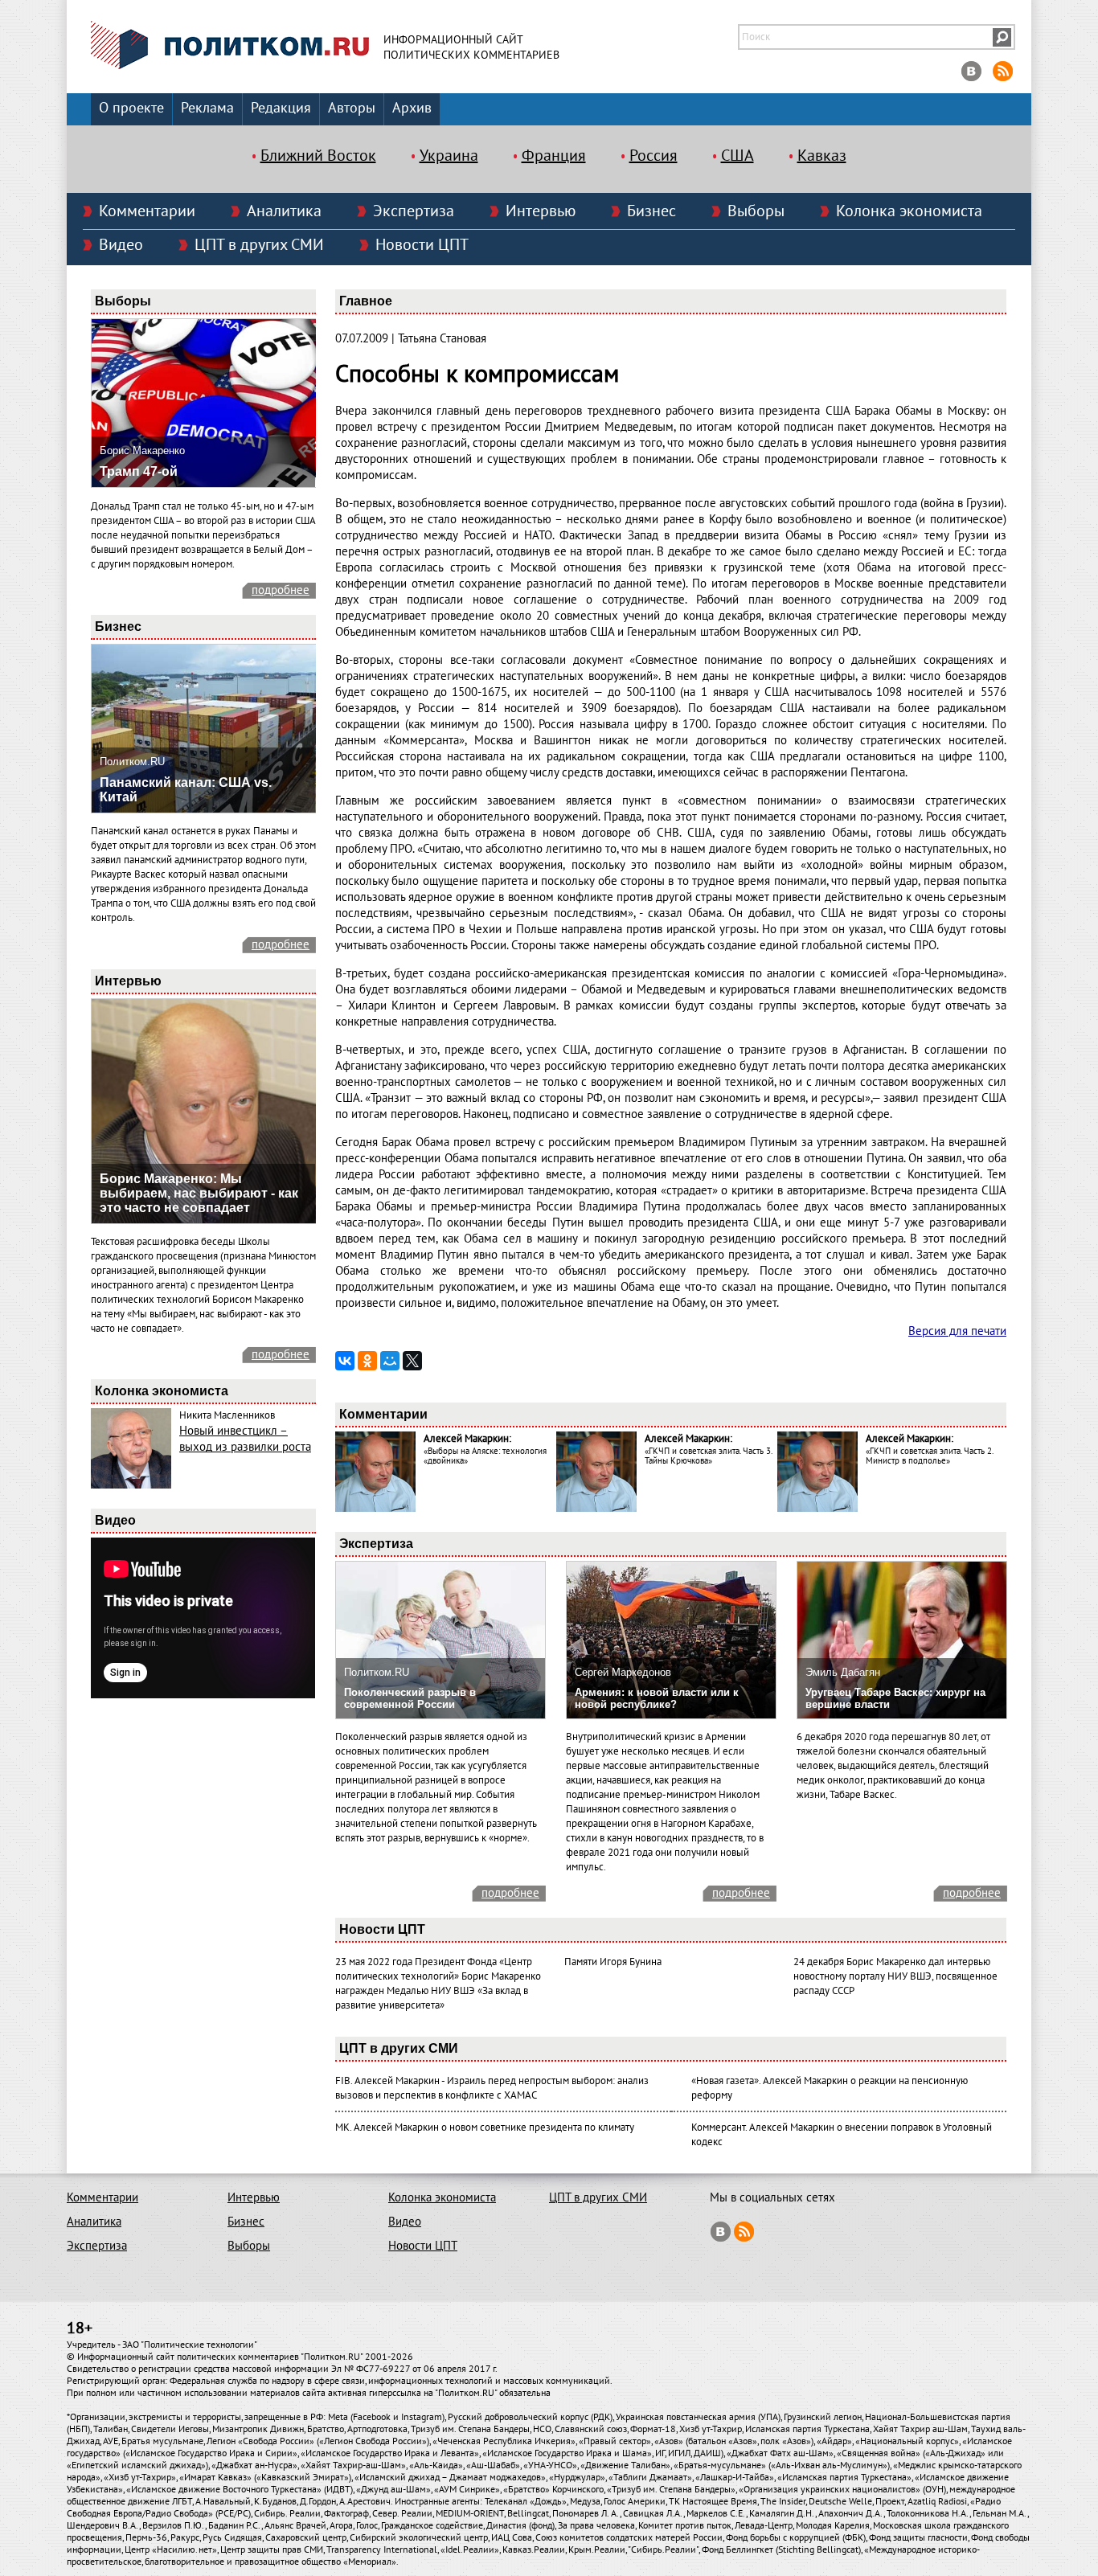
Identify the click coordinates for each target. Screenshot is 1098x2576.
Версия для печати (957, 1331)
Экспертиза (414, 211)
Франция (554, 156)
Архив (412, 108)
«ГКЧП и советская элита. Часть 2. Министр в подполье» (929, 1456)
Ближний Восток (318, 156)
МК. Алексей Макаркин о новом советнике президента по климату (485, 2128)
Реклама (207, 108)
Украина (449, 156)
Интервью (541, 211)
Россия (653, 156)
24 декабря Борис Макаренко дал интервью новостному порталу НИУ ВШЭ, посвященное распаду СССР (895, 1976)
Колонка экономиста (909, 211)
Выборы (756, 211)
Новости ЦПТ (422, 245)
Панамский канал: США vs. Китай (186, 790)
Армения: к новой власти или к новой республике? (657, 1698)
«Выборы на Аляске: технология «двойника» (485, 1456)
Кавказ (822, 156)
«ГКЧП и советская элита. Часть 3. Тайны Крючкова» (708, 1456)
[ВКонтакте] (345, 1361)
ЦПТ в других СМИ (259, 245)
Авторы (352, 108)
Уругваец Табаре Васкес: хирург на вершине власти (895, 1698)
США (737, 156)
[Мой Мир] (390, 1361)
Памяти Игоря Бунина (613, 1962)
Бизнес (651, 211)
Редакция (281, 108)
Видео (121, 245)
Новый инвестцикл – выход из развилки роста (245, 1439)
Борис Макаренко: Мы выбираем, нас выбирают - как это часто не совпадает (199, 1193)
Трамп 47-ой (139, 471)
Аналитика (284, 211)
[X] (412, 1361)
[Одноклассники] (367, 1361)
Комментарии (147, 211)
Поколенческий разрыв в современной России (410, 1698)
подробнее (281, 590)
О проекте (131, 108)
